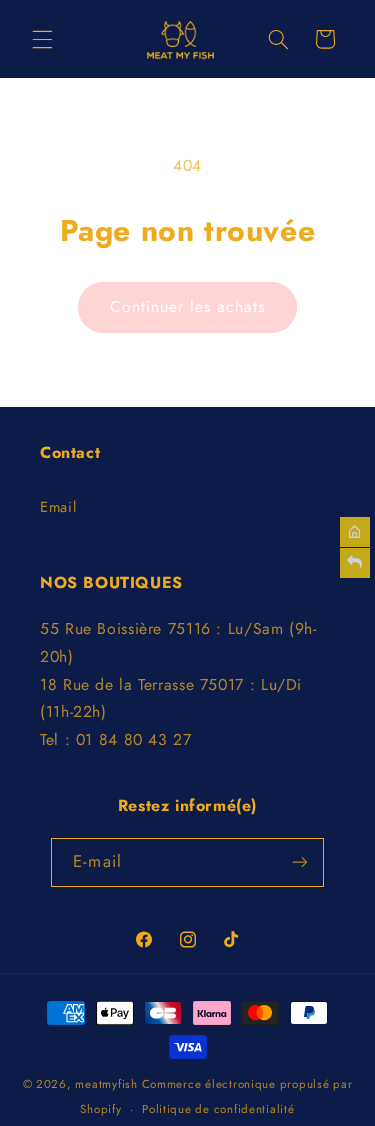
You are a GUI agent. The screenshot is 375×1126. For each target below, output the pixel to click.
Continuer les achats (188, 306)
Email (58, 507)
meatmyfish (106, 1084)
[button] (42, 39)
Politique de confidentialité (218, 1109)
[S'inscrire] (299, 862)
